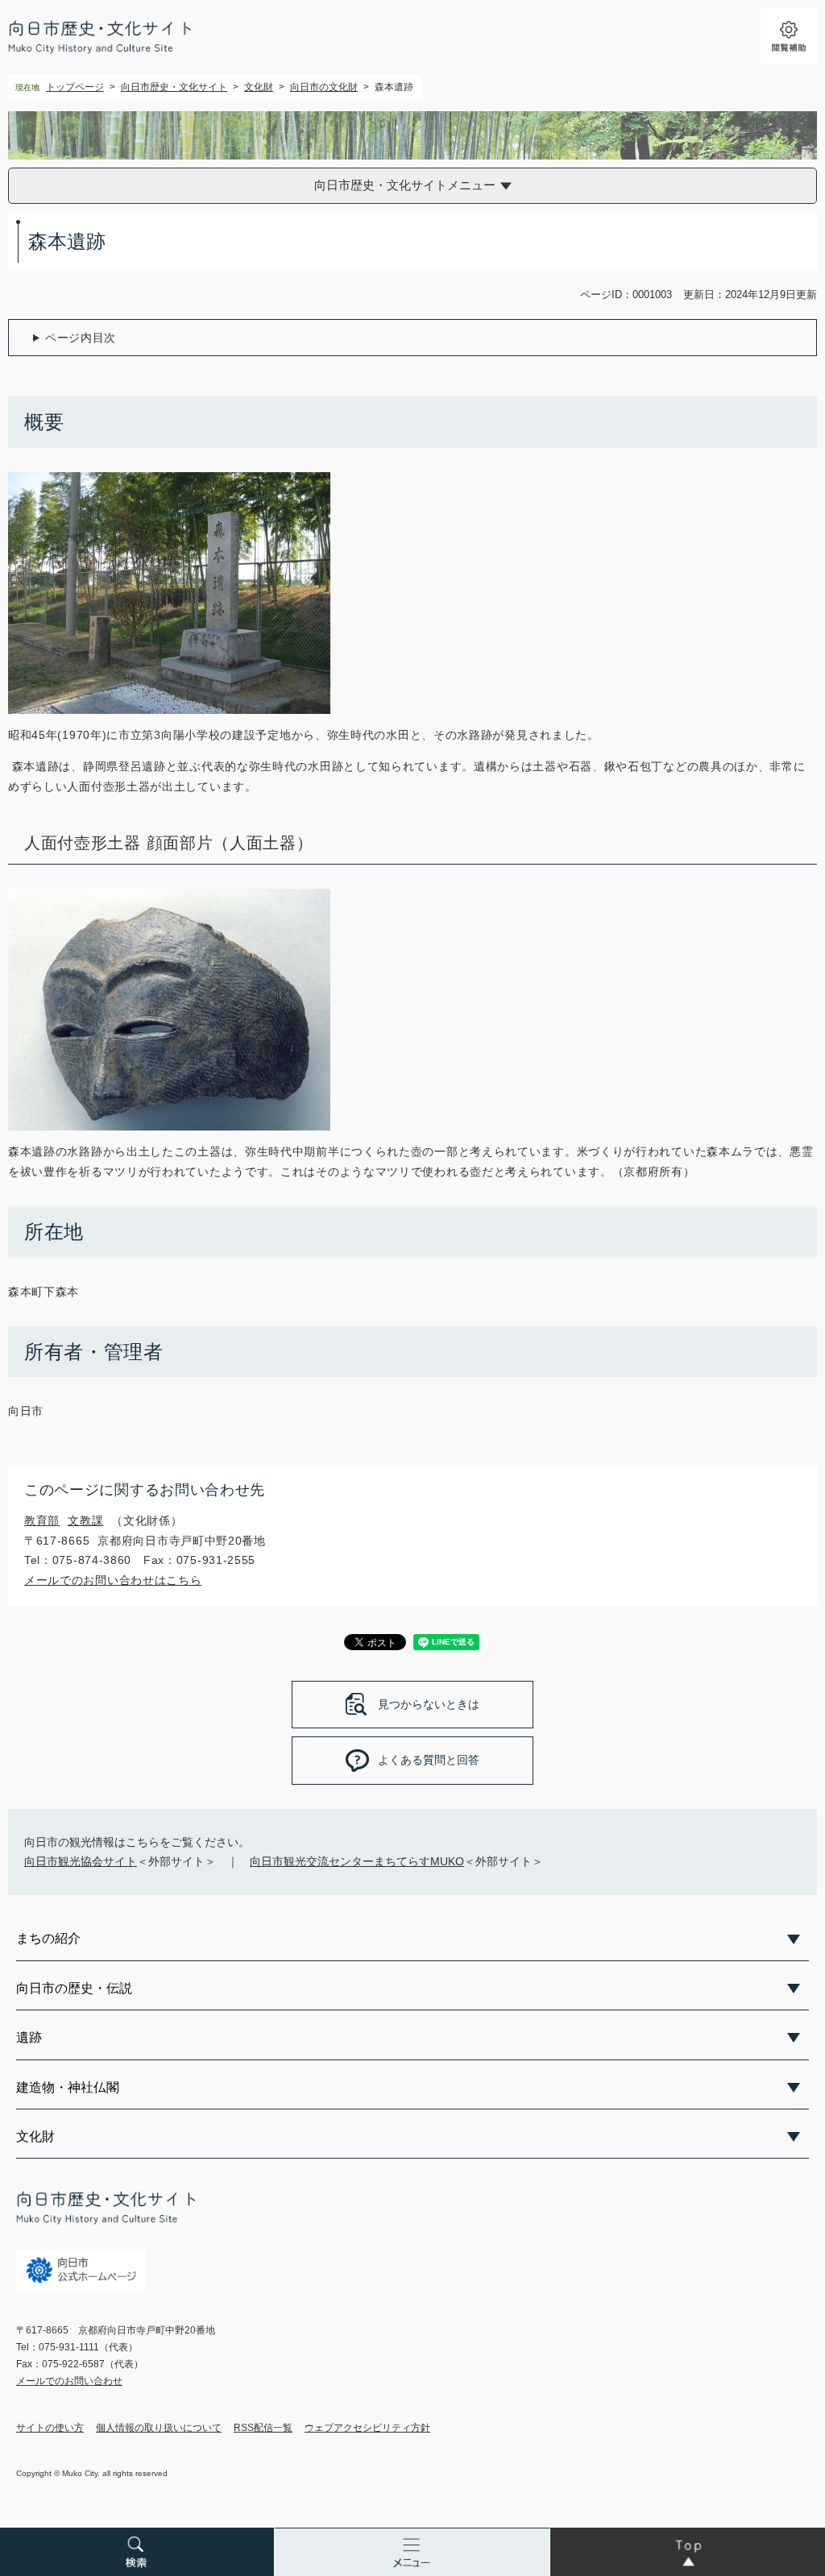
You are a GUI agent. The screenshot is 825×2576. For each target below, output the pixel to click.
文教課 (85, 1520)
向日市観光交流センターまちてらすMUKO (357, 1861)
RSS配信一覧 (263, 2428)
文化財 (259, 87)
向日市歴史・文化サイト (174, 87)
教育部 (42, 1520)
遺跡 (29, 2037)
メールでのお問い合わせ (69, 2381)
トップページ (75, 87)
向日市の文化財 (324, 87)
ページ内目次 (81, 338)
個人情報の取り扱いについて (159, 2428)
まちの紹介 (48, 1938)
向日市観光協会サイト (81, 1861)
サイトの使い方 (50, 2428)
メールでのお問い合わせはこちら (113, 1580)
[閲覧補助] (789, 36)
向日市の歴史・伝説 (74, 1988)
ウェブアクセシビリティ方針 (367, 2428)
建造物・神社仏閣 (68, 2087)
